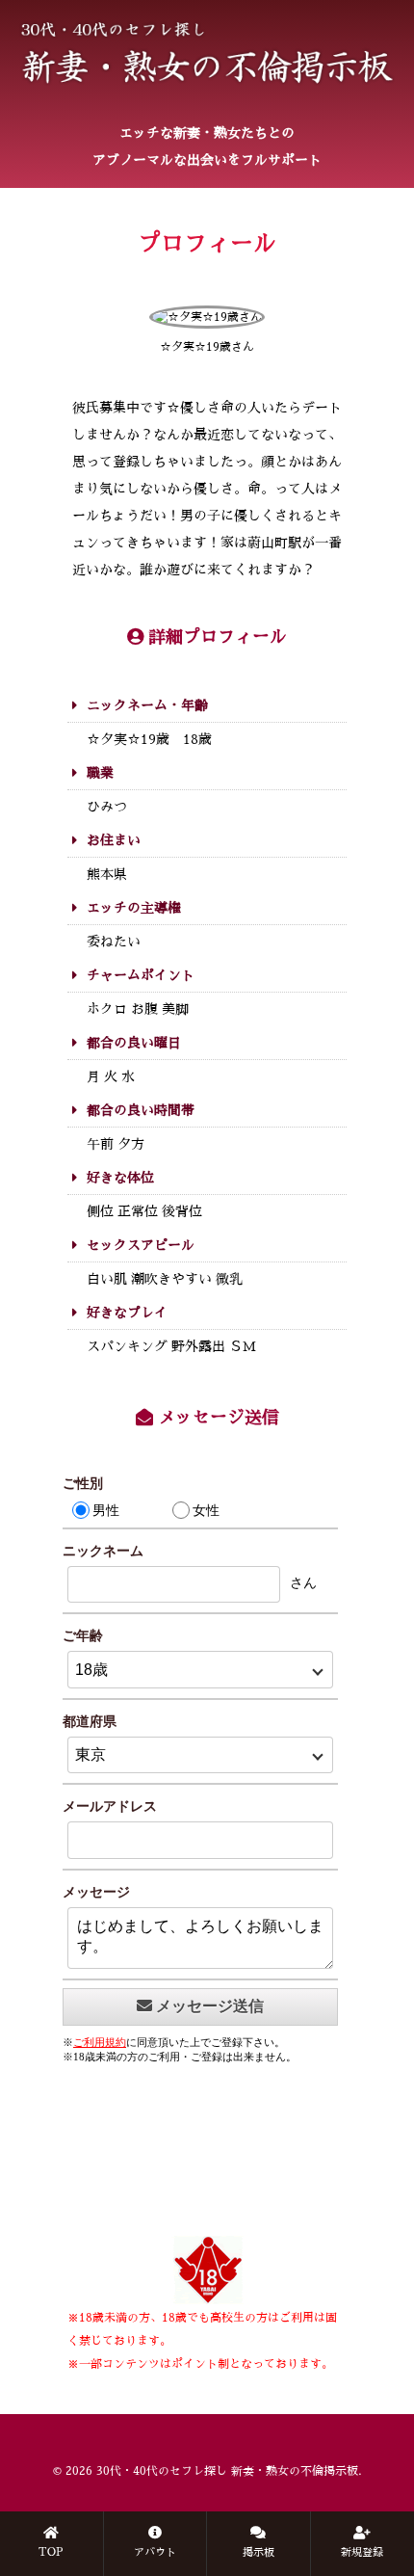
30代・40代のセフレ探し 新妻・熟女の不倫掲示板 (227, 2471)
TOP (51, 2552)
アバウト (155, 2552)
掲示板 (259, 2552)
